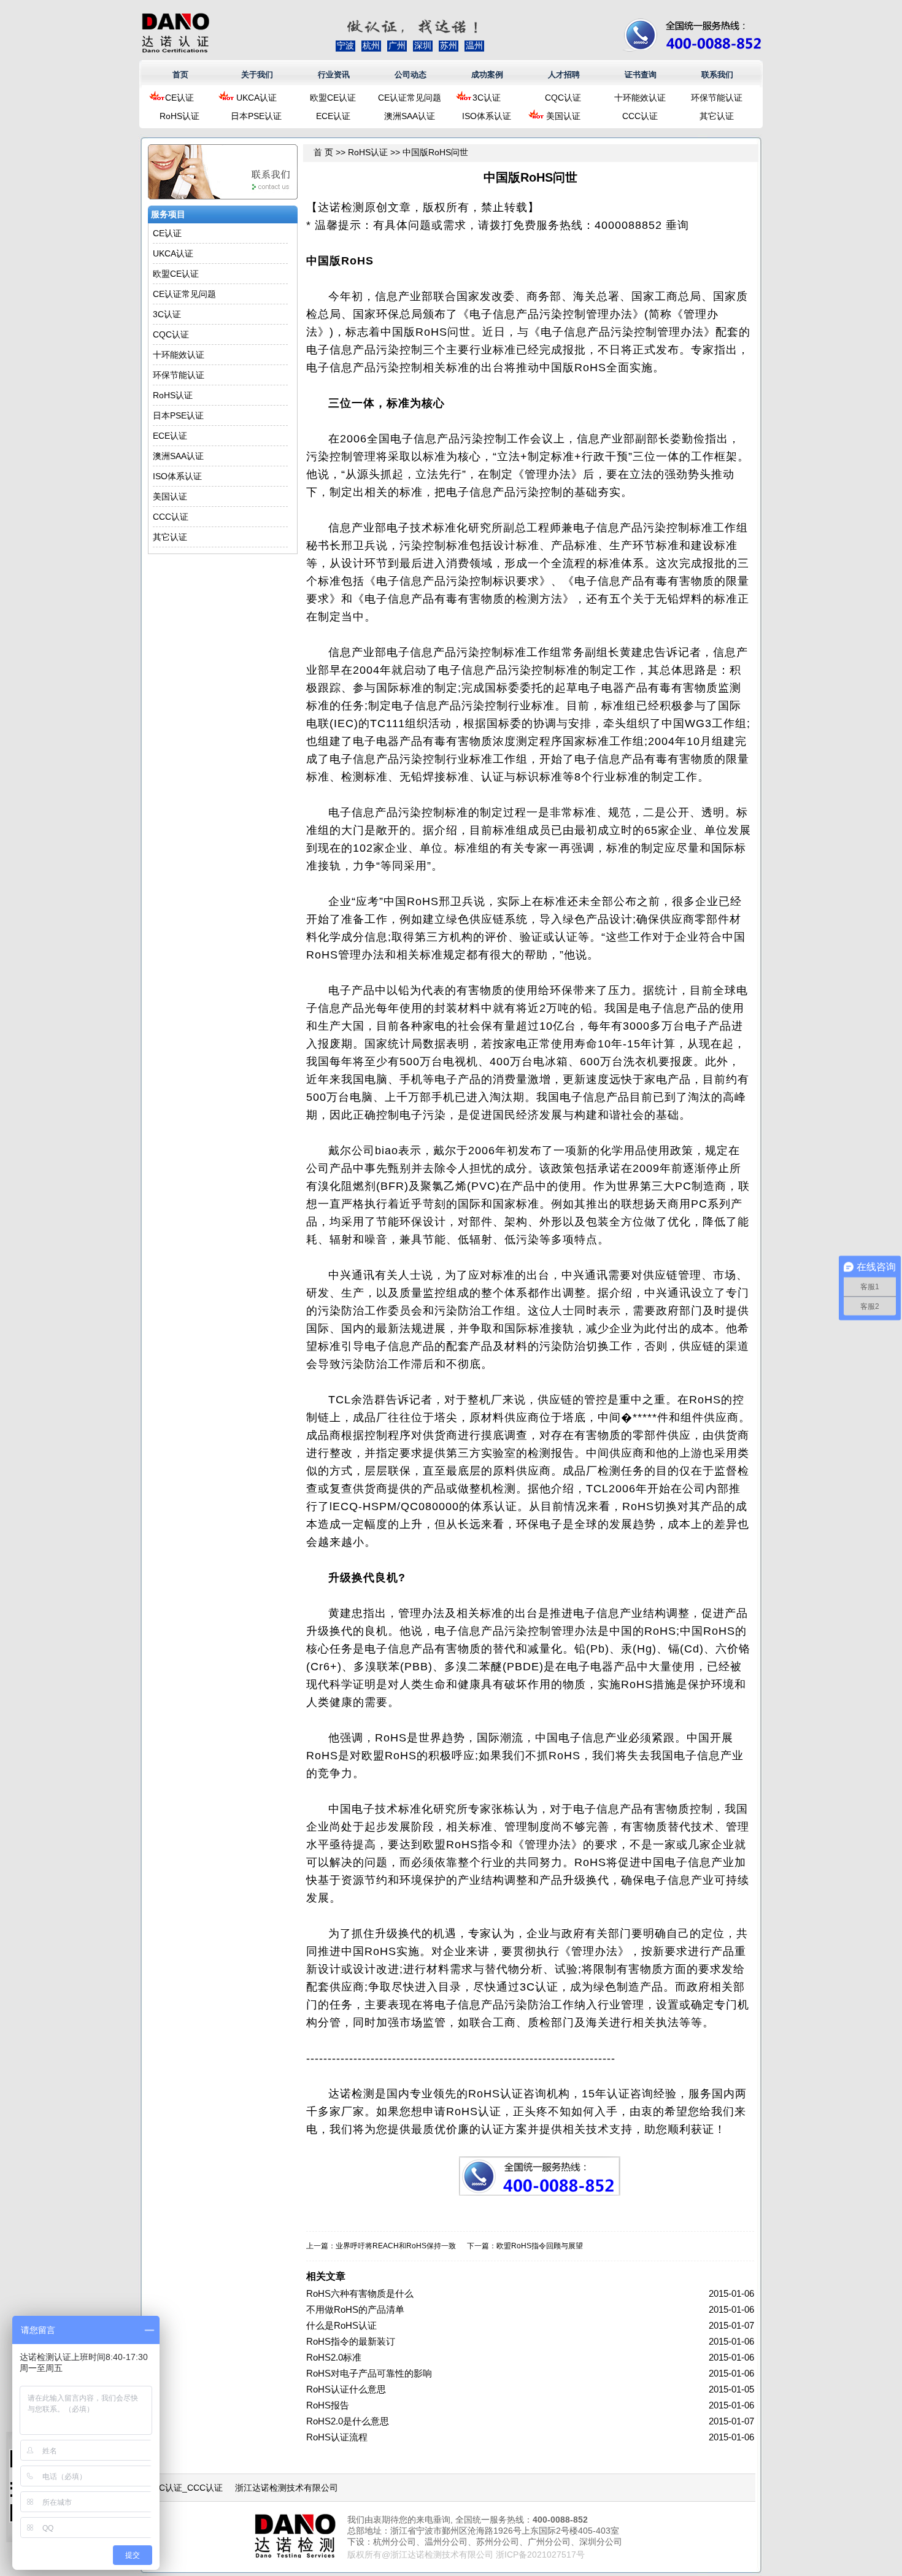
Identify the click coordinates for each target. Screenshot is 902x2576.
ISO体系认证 (487, 116)
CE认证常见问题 (410, 98)
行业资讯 (334, 75)
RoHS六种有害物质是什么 (360, 2293)
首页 (180, 75)
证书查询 (641, 75)
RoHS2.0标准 (334, 2357)
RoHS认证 (179, 116)
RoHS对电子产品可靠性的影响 (369, 2373)
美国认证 (563, 116)
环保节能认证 (717, 98)
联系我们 (717, 75)
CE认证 (179, 98)
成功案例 (487, 75)
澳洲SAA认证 (410, 116)
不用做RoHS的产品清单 (355, 2309)
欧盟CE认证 (333, 98)
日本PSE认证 (256, 116)
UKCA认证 (256, 98)
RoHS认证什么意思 (346, 2389)
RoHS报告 (328, 2405)
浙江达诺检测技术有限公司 (287, 2488)
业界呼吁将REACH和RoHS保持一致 (396, 2246)
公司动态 (411, 75)
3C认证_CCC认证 (188, 2488)
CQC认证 (563, 98)
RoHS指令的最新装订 (351, 2341)
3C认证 (487, 98)
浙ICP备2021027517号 (540, 2555)
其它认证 (717, 116)
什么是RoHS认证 (341, 2325)
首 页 (323, 152)
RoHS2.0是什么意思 (348, 2421)
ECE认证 (333, 116)
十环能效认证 (640, 98)
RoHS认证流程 (337, 2437)
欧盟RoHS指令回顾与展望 (540, 2246)
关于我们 (257, 75)
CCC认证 (640, 116)
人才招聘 (564, 75)
